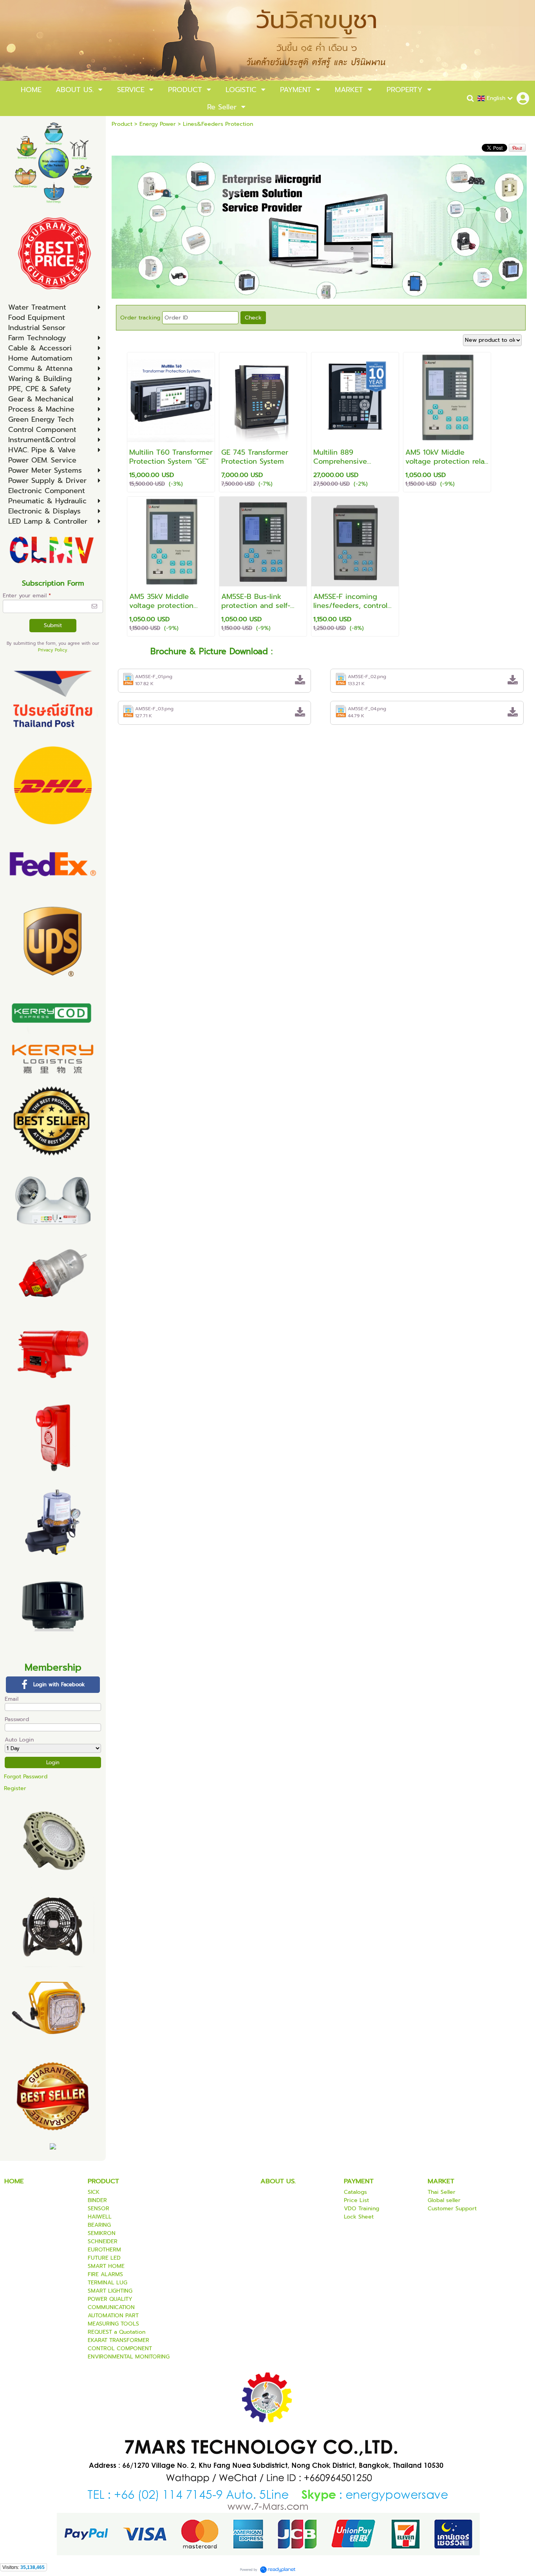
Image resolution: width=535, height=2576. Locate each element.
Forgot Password (26, 1777)
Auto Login (19, 1740)
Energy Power (158, 124)
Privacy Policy (53, 650)
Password (17, 1719)
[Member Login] (523, 98)
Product (122, 124)
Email (12, 1699)
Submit (53, 625)
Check (253, 318)
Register (15, 1788)
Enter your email (27, 596)
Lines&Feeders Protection (218, 124)
